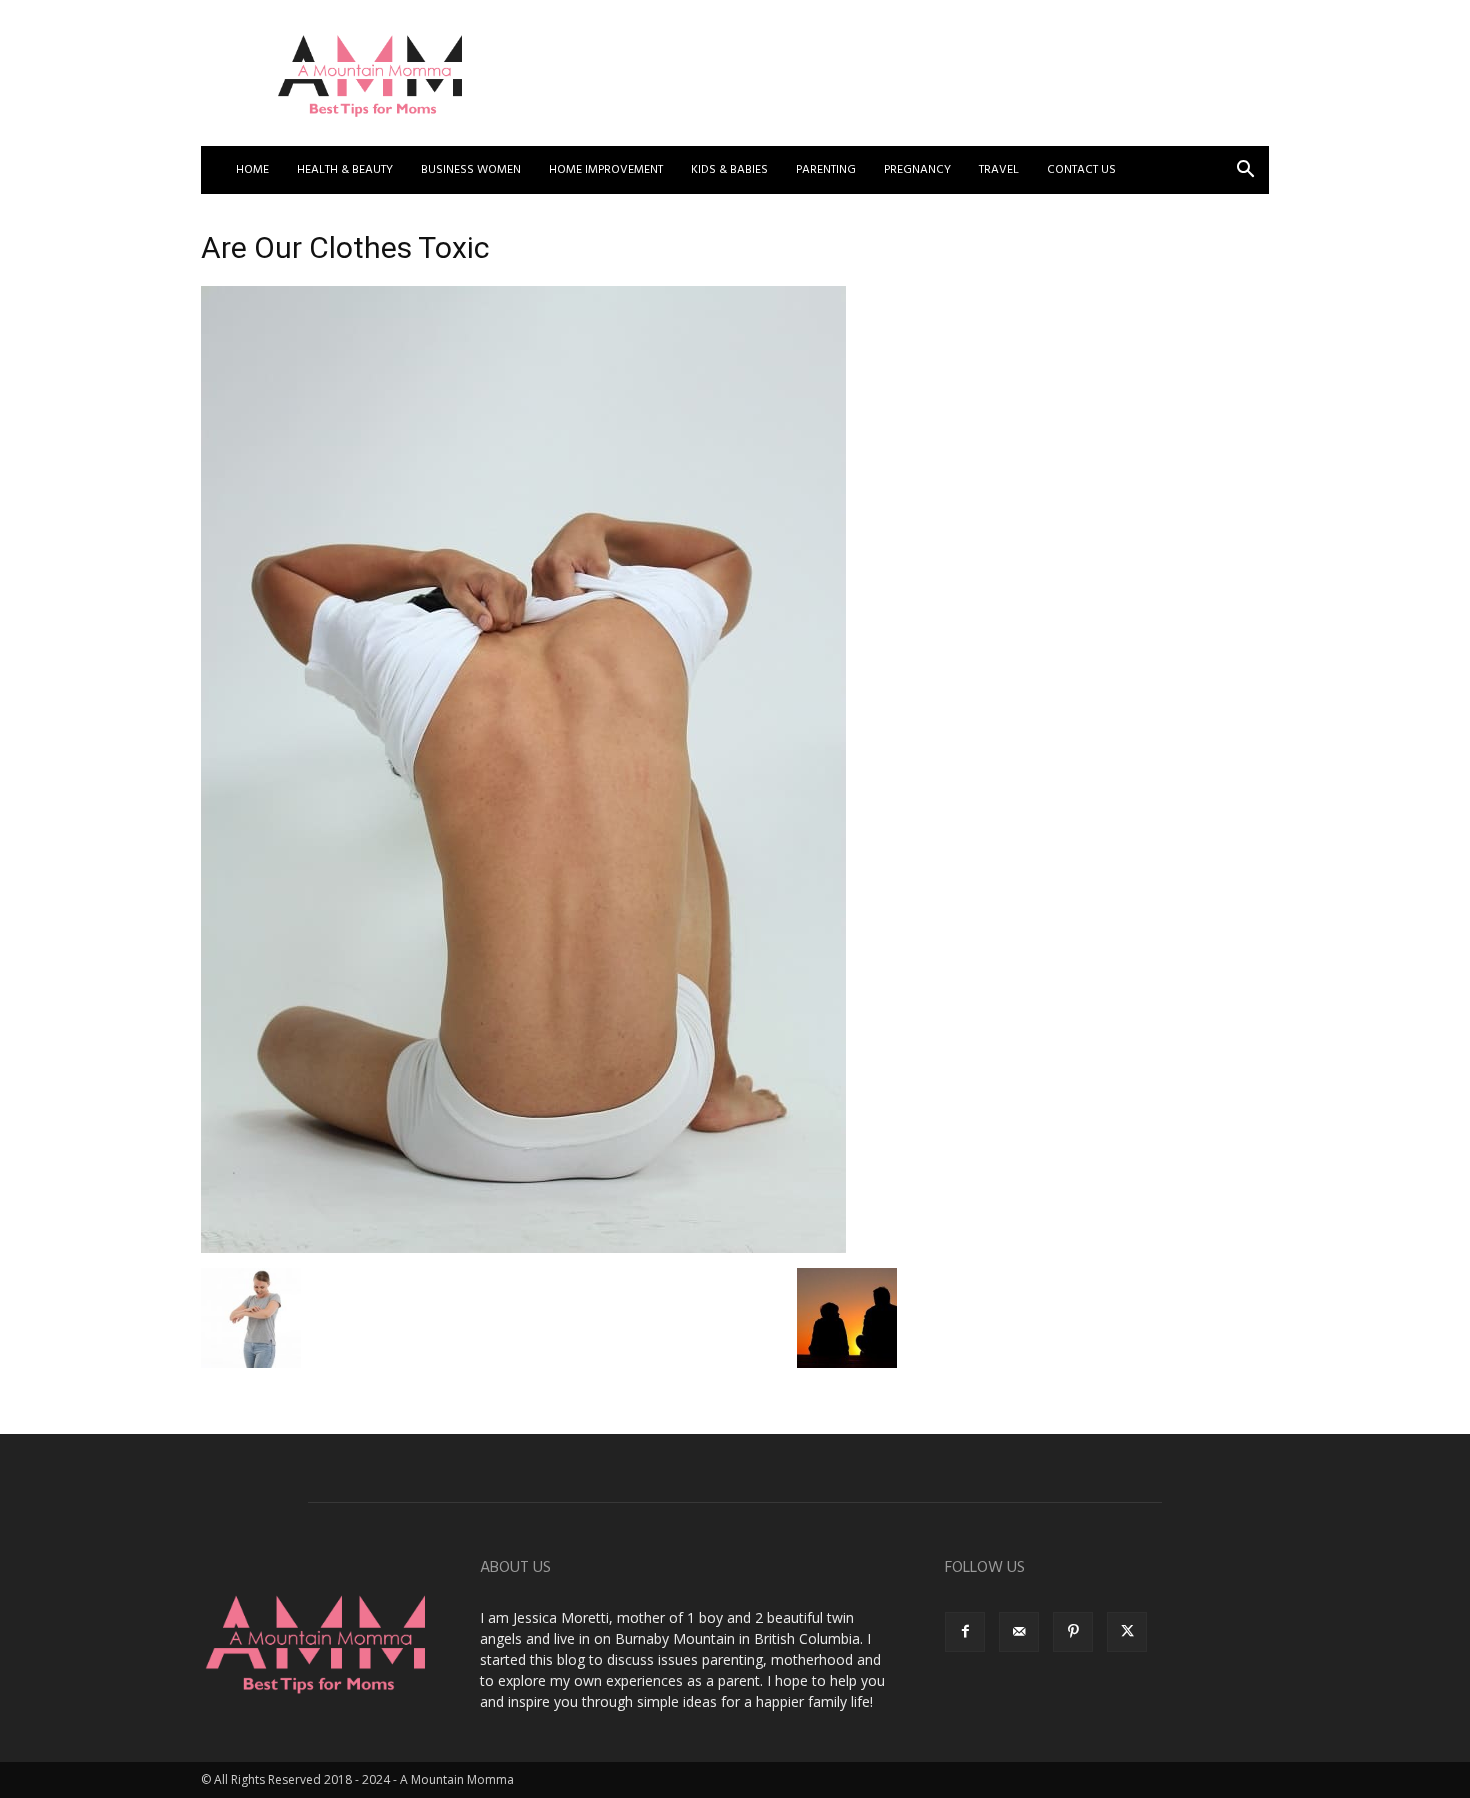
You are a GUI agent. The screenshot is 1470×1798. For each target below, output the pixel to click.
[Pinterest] (1073, 1632)
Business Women (471, 170)
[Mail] (1019, 1632)
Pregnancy (917, 170)
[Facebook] (965, 1632)
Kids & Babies (729, 170)
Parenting (826, 170)
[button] (1245, 171)
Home (252, 170)
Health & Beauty (345, 170)
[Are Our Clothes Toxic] (523, 1247)
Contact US (1081, 170)
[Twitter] (1127, 1632)
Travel (999, 170)
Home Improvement (606, 170)
